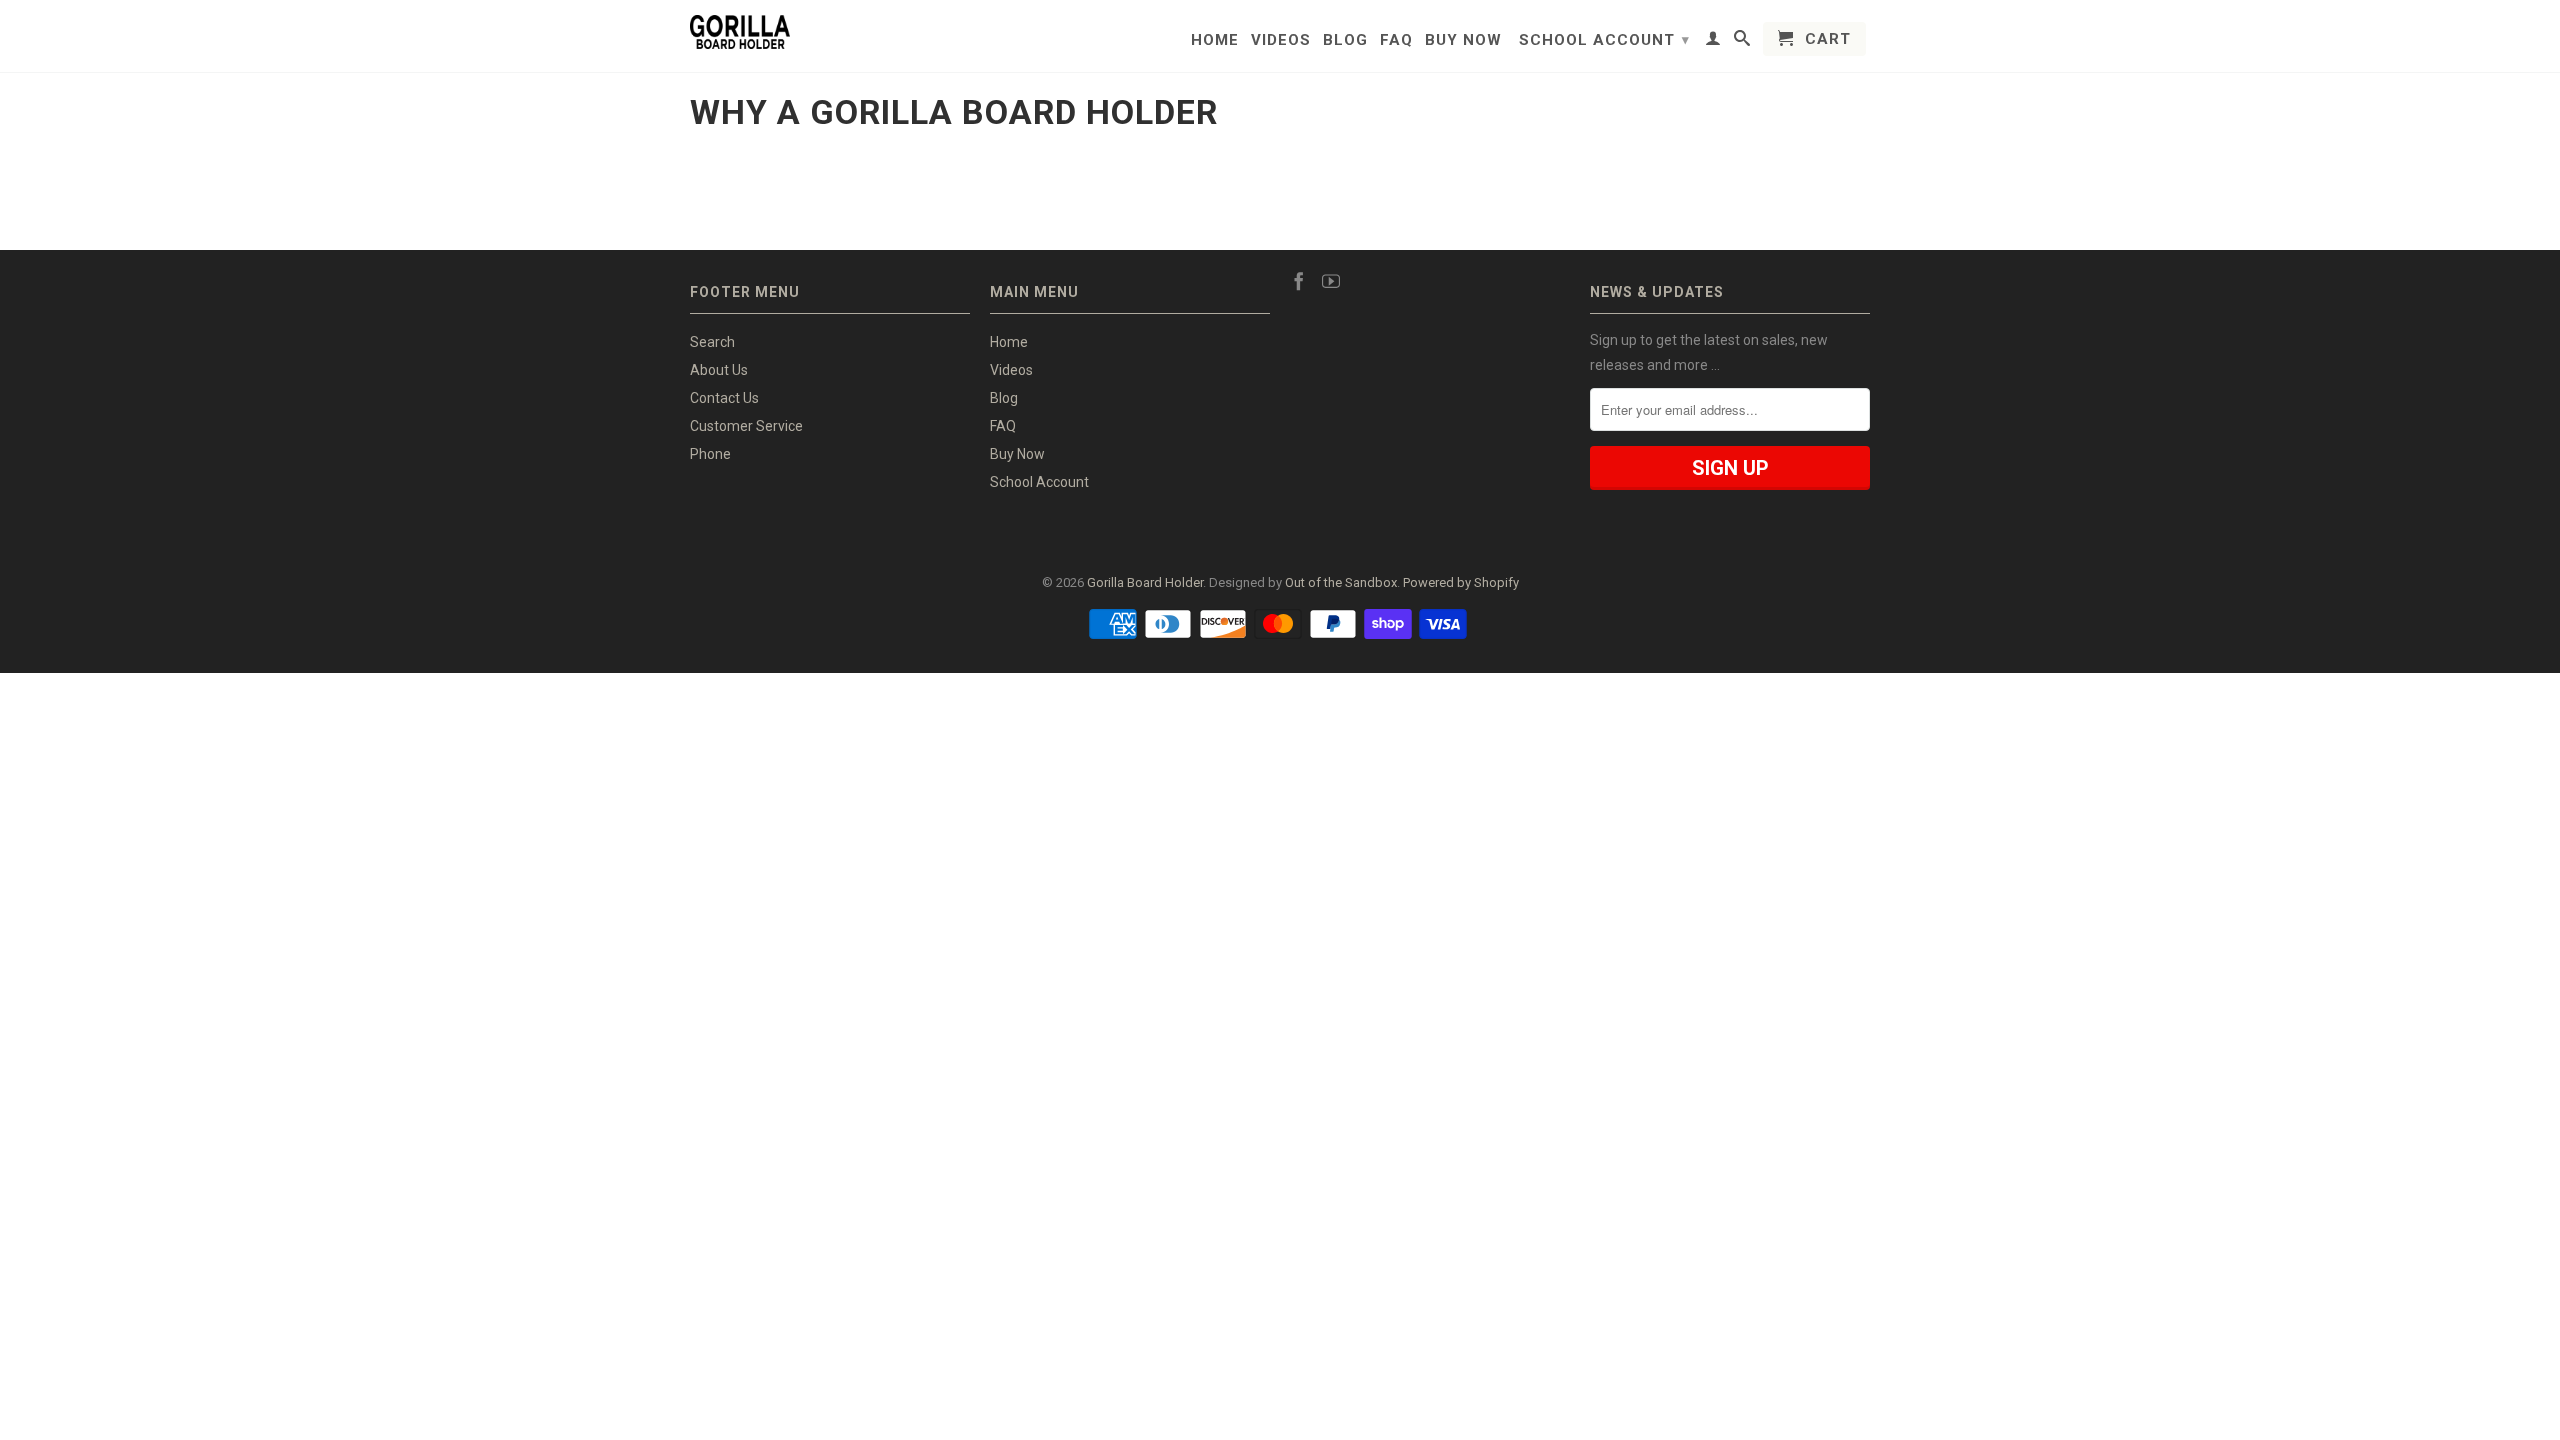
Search (712, 342)
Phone (710, 454)
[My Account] (1713, 42)
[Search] (1742, 42)
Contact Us (724, 398)
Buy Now (1463, 40)
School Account (1604, 40)
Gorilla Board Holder (1145, 582)
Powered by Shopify (1461, 582)
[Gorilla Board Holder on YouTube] (1331, 281)
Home (1215, 40)
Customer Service (746, 426)
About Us (719, 370)
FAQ (1396, 40)
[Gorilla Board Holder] (740, 32)
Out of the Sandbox (1341, 582)
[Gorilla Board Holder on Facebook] (1299, 281)
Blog (1345, 40)
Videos (1281, 40)
